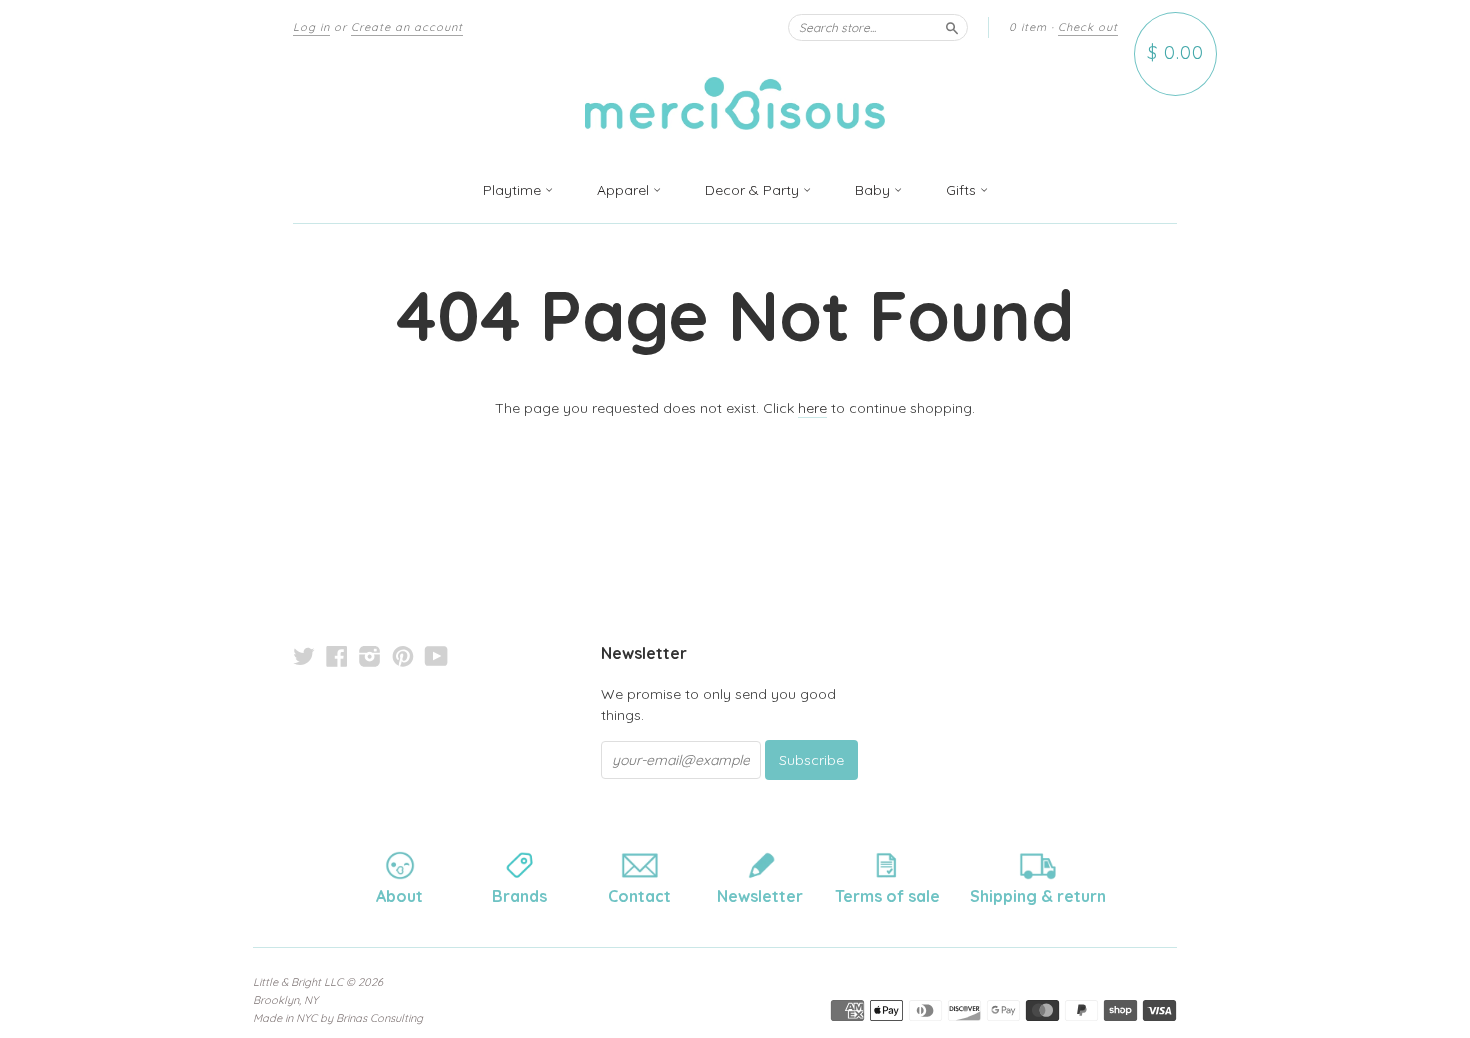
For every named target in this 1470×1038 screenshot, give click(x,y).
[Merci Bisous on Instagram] (370, 656)
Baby (874, 190)
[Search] (952, 27)
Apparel (625, 190)
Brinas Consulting (379, 1018)
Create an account (407, 27)
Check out (1088, 27)
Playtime (514, 190)
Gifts (963, 190)
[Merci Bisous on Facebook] (337, 656)
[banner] (735, 106)
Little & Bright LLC (298, 982)
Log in (311, 27)
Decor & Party (754, 190)
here (812, 408)
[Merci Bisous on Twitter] (304, 656)
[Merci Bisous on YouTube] (436, 656)
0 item (1028, 27)
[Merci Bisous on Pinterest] (403, 656)
